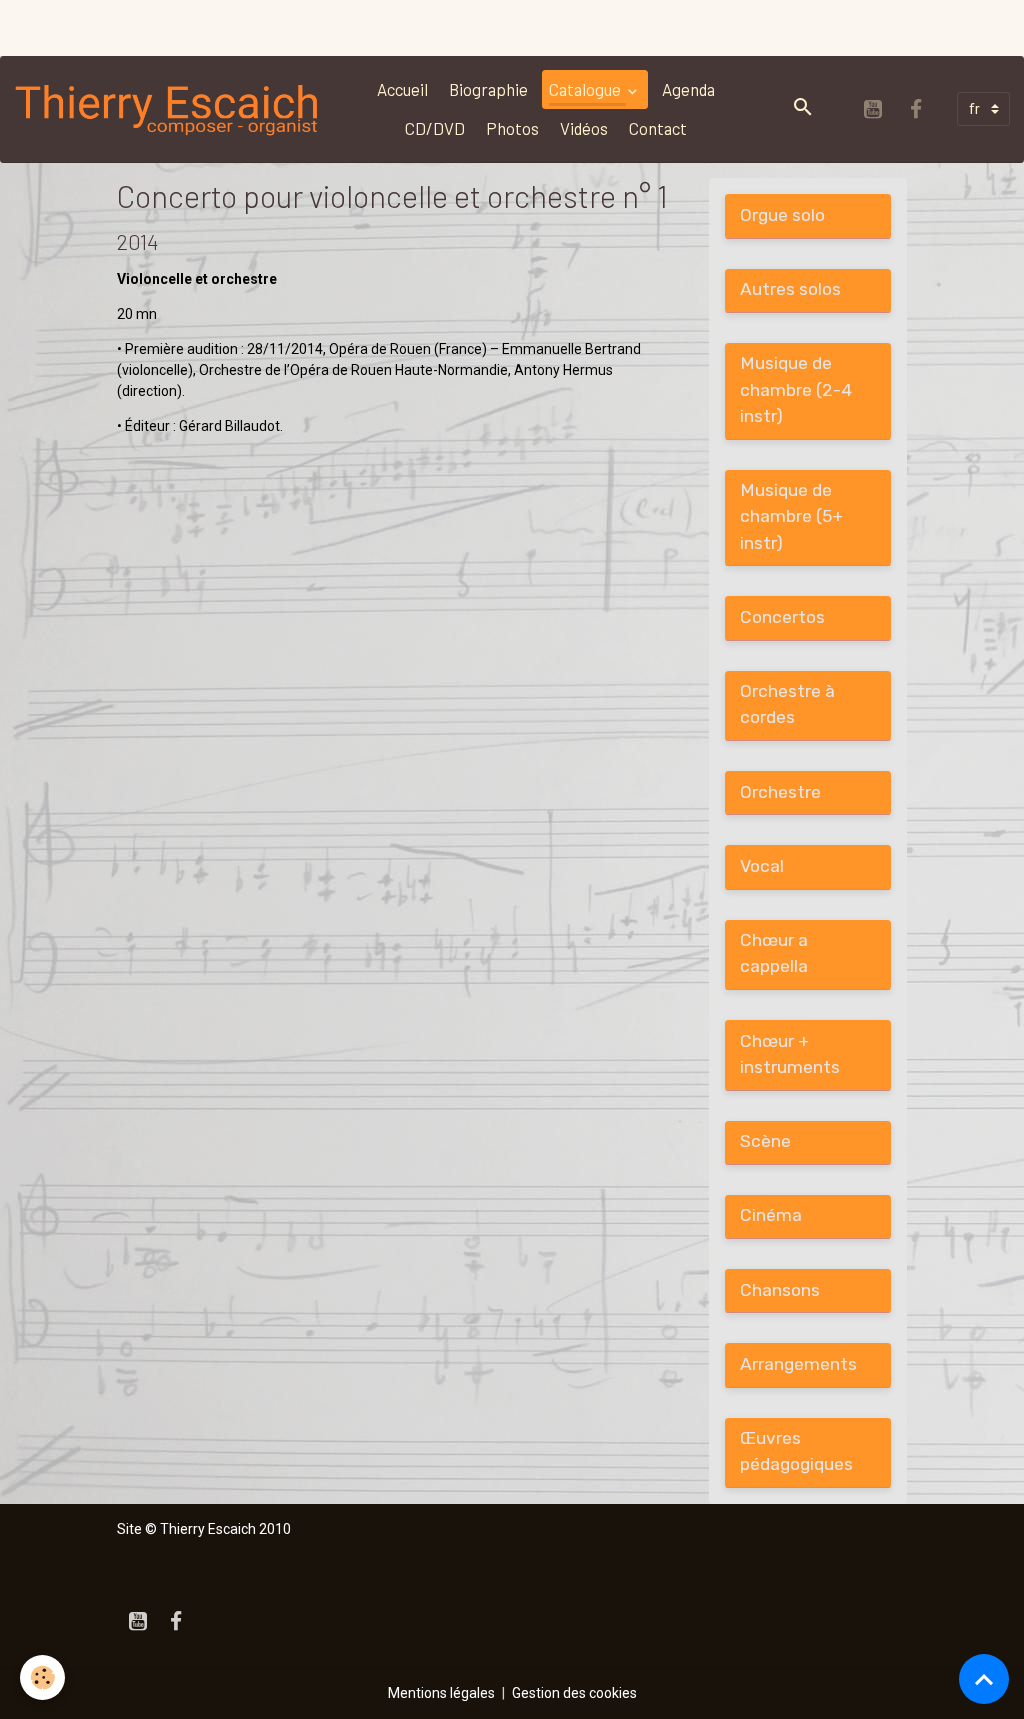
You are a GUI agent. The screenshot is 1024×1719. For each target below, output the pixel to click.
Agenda (688, 89)
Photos (512, 128)
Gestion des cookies (574, 1693)
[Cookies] (42, 1677)
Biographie (488, 89)
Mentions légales (441, 1693)
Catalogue (586, 89)
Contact (658, 128)
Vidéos (584, 128)
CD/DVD (435, 128)
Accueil (402, 89)
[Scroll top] (984, 1679)
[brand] (168, 109)
